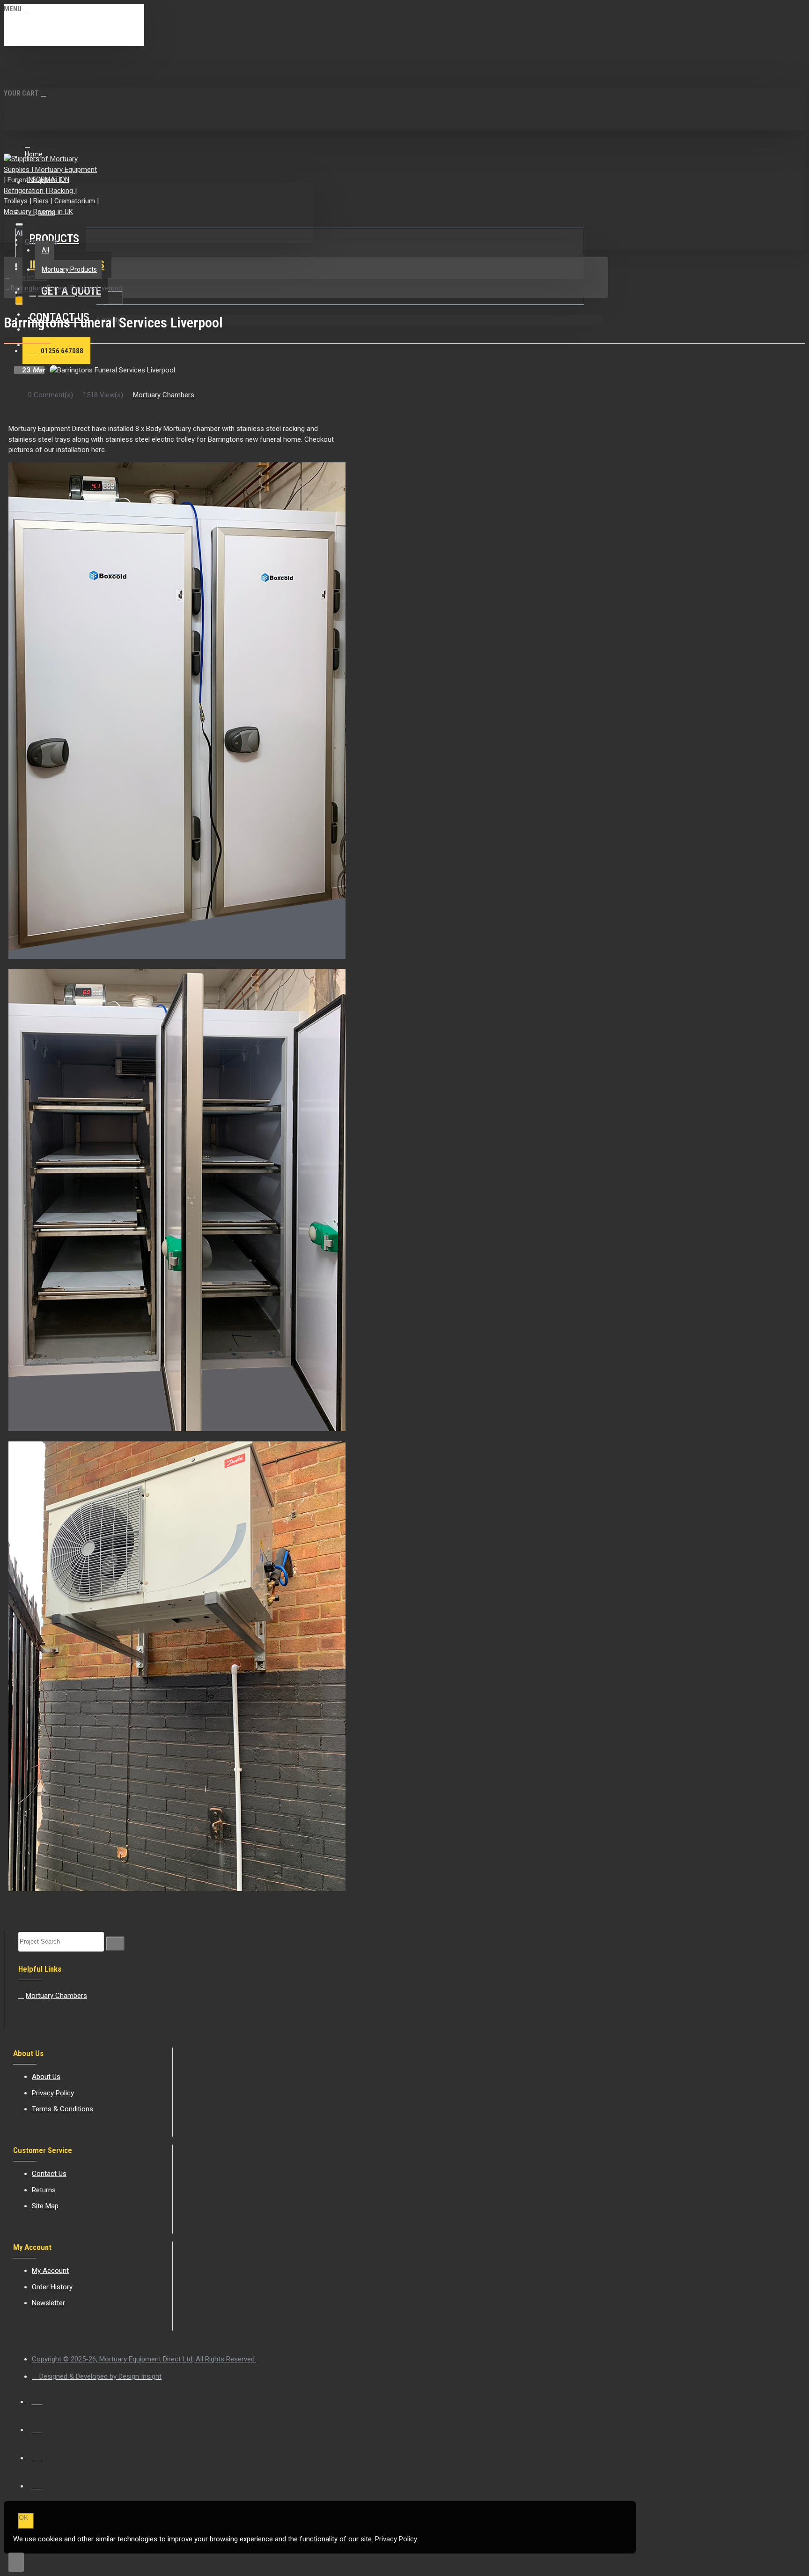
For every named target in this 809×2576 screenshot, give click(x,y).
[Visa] (37, 2399)
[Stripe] (37, 2483)
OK (23, 2517)
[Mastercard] (37, 2427)
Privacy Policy (396, 2539)
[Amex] (37, 2455)
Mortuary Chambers (164, 395)
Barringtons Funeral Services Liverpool (67, 288)
